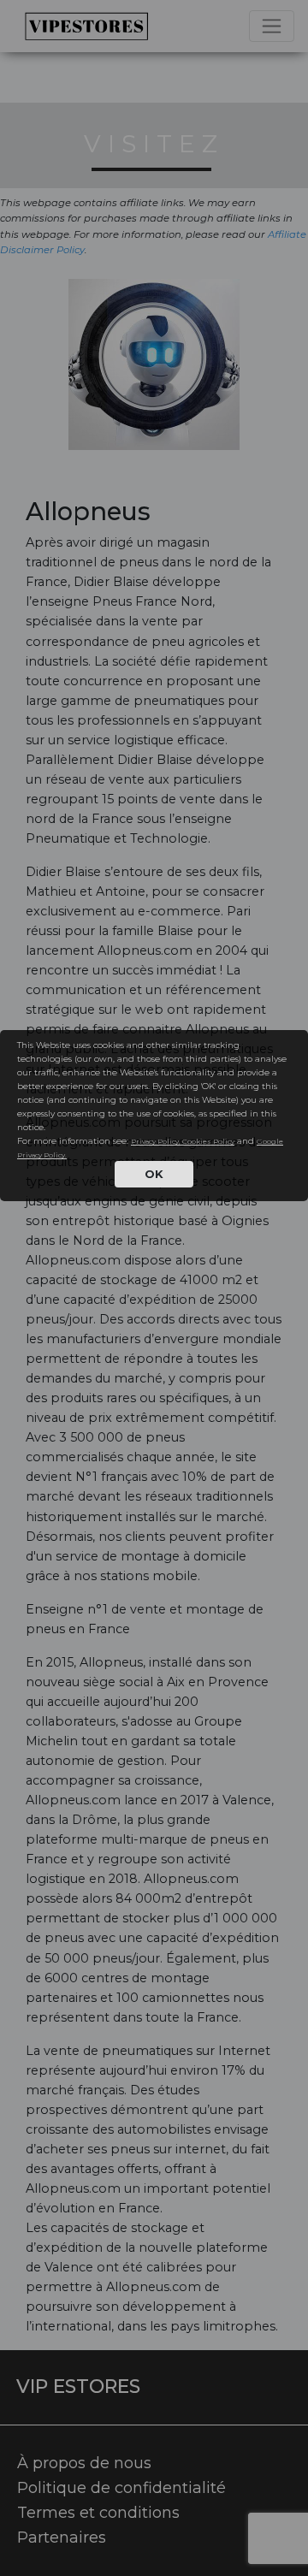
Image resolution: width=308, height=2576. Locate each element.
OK (154, 1174)
